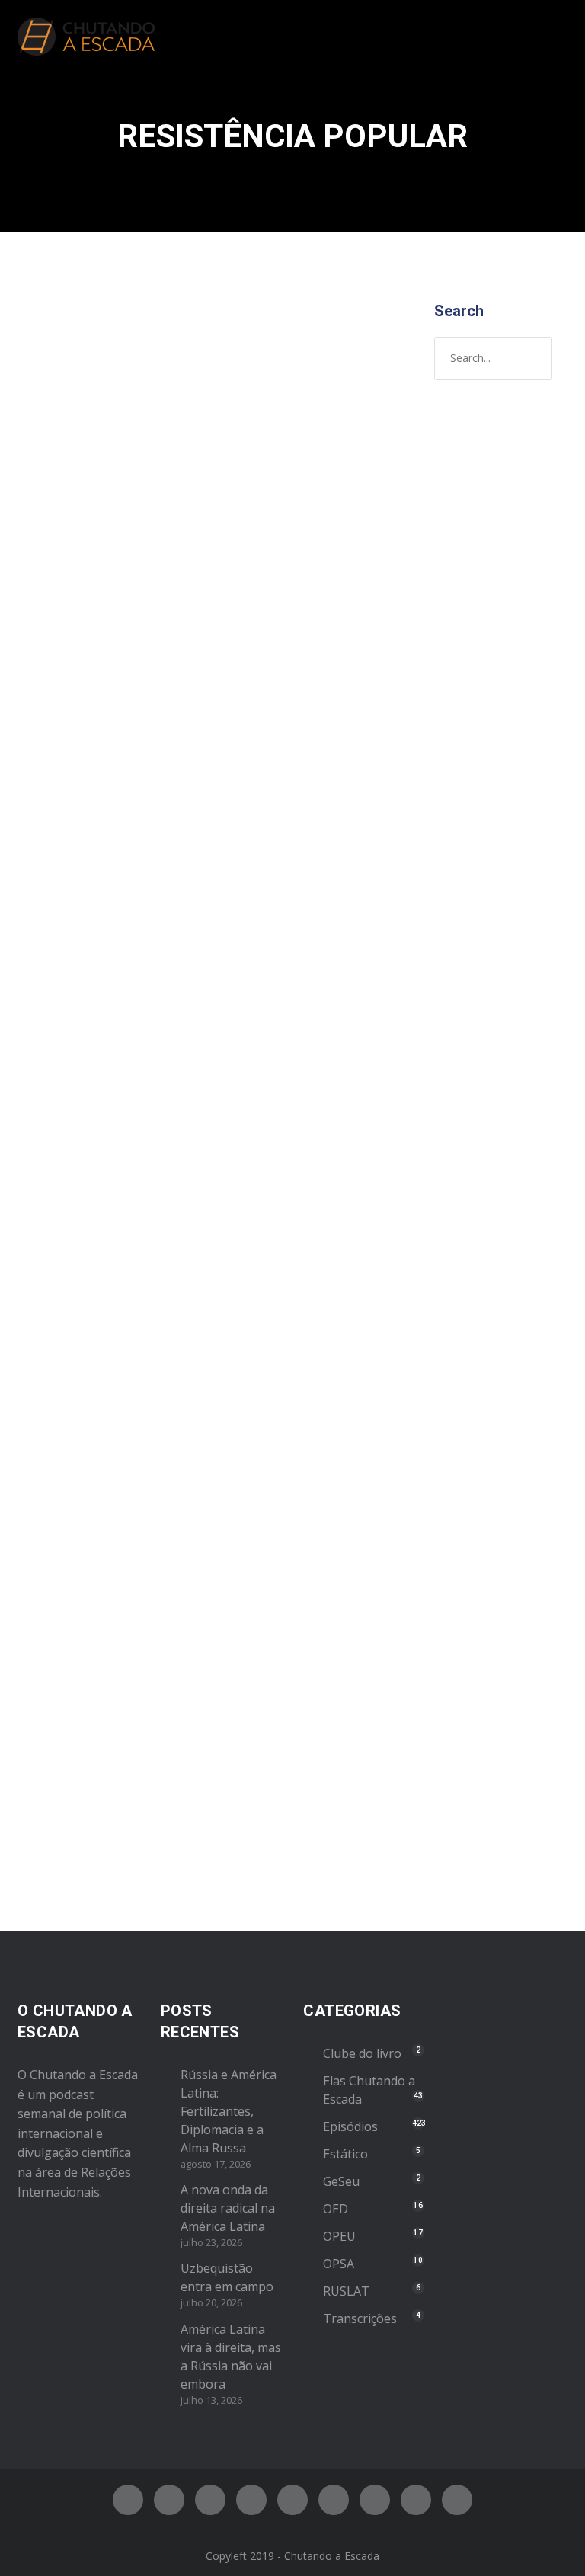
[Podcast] (375, 2500)
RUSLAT (346, 2291)
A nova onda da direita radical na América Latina (228, 2208)
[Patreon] (416, 2500)
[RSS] (334, 2500)
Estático (345, 2154)
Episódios (142, 542)
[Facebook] (128, 2500)
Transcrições (360, 2318)
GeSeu (341, 2181)
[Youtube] (292, 2500)
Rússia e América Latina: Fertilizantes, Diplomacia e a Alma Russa (229, 2111)
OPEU (339, 2236)
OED (336, 2209)
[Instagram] (210, 2500)
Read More (69, 1139)
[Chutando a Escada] (86, 37)
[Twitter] (169, 2500)
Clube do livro (362, 2053)
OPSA (339, 2264)
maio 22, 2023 (74, 511)
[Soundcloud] (457, 2500)
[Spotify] (251, 2500)
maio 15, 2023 (74, 1417)
